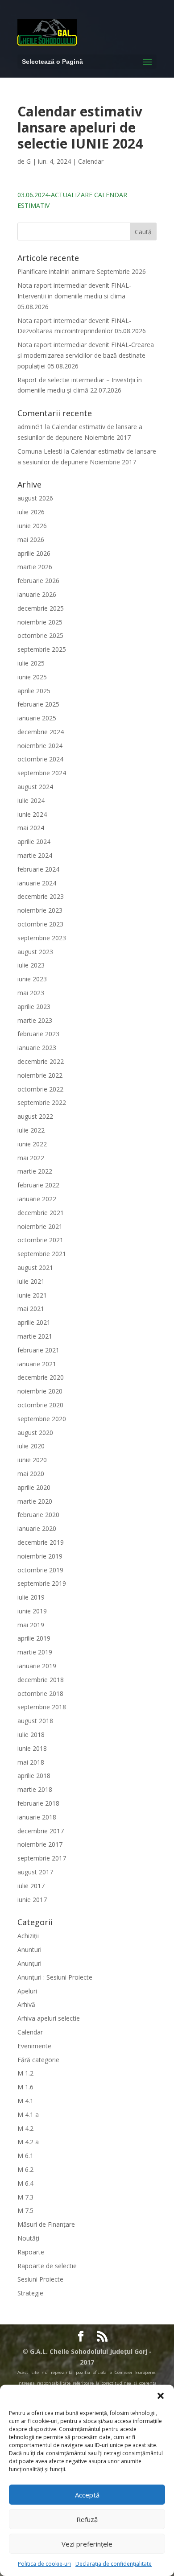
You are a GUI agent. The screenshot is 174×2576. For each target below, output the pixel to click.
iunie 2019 (32, 1611)
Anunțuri (29, 1963)
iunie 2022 (32, 1144)
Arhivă (26, 2004)
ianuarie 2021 (37, 1364)
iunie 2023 (32, 979)
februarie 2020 (38, 1515)
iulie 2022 (31, 1130)
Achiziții (28, 1936)
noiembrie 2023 (40, 910)
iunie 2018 (32, 1748)
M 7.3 (25, 2197)
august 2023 (35, 952)
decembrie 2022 (41, 1061)
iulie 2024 (31, 800)
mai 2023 (31, 993)
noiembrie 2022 (40, 1075)
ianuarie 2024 (37, 883)
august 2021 (35, 1267)
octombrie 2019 (40, 1570)
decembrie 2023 (41, 896)
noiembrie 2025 (40, 622)
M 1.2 (25, 2073)
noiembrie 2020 (40, 1391)
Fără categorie (38, 2060)
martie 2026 (35, 567)
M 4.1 (25, 2101)
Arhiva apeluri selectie (49, 2018)
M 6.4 (25, 2183)
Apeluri (27, 1991)
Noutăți (28, 2238)
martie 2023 (35, 1020)
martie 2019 (35, 1652)
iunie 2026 (32, 526)
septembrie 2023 (42, 938)
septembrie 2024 (42, 773)
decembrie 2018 (41, 1680)
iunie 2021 (32, 1295)
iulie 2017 (31, 1886)
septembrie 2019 (42, 1583)
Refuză (87, 2519)
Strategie (30, 2293)
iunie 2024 (32, 814)
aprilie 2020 (34, 1487)
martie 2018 (35, 1789)
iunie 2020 (32, 1460)
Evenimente (34, 2046)
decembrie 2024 (41, 732)
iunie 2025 (32, 677)
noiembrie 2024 (40, 746)
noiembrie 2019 (40, 1556)
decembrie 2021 (41, 1213)
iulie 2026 (31, 512)
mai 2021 (31, 1309)
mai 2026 (31, 540)
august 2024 (35, 787)
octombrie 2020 (40, 1405)
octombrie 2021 (40, 1240)
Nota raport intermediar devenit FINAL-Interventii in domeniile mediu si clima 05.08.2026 (74, 296)
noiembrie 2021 (40, 1226)
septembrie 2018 (42, 1707)
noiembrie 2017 (40, 1844)
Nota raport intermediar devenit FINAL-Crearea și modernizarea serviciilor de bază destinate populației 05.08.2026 (86, 355)
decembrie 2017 (41, 1831)
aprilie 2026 (34, 553)
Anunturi (29, 1950)
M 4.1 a (28, 2115)
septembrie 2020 (42, 1419)
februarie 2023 (38, 1034)
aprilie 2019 (34, 1638)
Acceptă (87, 2495)
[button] (161, 2396)
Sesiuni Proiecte (40, 2279)
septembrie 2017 (42, 1858)
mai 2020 (31, 1474)
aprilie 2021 (34, 1322)
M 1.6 (25, 2087)
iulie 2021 (31, 1281)
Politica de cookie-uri (44, 2564)
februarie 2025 (38, 704)
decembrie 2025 (41, 608)
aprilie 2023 (34, 1007)
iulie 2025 (31, 663)
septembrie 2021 (42, 1254)
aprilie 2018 (34, 1776)
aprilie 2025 (34, 691)
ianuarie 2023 (37, 1048)
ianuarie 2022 (37, 1199)
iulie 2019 (31, 1597)
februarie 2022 (38, 1185)
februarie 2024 (38, 869)
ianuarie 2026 (37, 594)
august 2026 (35, 498)
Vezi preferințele (87, 2544)
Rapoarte (31, 2252)
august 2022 (35, 1116)
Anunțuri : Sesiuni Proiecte (55, 1977)
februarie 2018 (38, 1803)
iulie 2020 (31, 1446)
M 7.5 (25, 2210)
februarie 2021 (38, 1350)
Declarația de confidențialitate (114, 2564)
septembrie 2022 (42, 1102)
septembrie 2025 (42, 649)
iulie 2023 (31, 965)
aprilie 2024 (34, 841)
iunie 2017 (32, 1900)
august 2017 (35, 1872)
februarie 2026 (38, 581)
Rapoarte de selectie (47, 2266)
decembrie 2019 (41, 1542)
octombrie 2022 (40, 1089)
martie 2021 (35, 1336)
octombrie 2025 (40, 635)
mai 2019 (31, 1625)
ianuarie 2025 (37, 718)
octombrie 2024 (40, 759)
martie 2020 (35, 1501)
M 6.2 (25, 2169)
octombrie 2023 (40, 924)
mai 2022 (31, 1158)
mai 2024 (31, 828)
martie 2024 (35, 855)
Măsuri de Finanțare (46, 2224)
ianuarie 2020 (37, 1528)
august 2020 (35, 1433)
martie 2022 (35, 1171)
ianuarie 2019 (37, 1666)
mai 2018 (31, 1762)
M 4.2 (25, 2128)
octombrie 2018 (40, 1693)
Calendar (91, 161)
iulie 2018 (31, 1735)
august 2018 (35, 1721)
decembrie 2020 (41, 1377)
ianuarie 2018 (37, 1817)
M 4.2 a (28, 2142)
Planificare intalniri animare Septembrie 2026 (82, 271)
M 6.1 (25, 2156)
